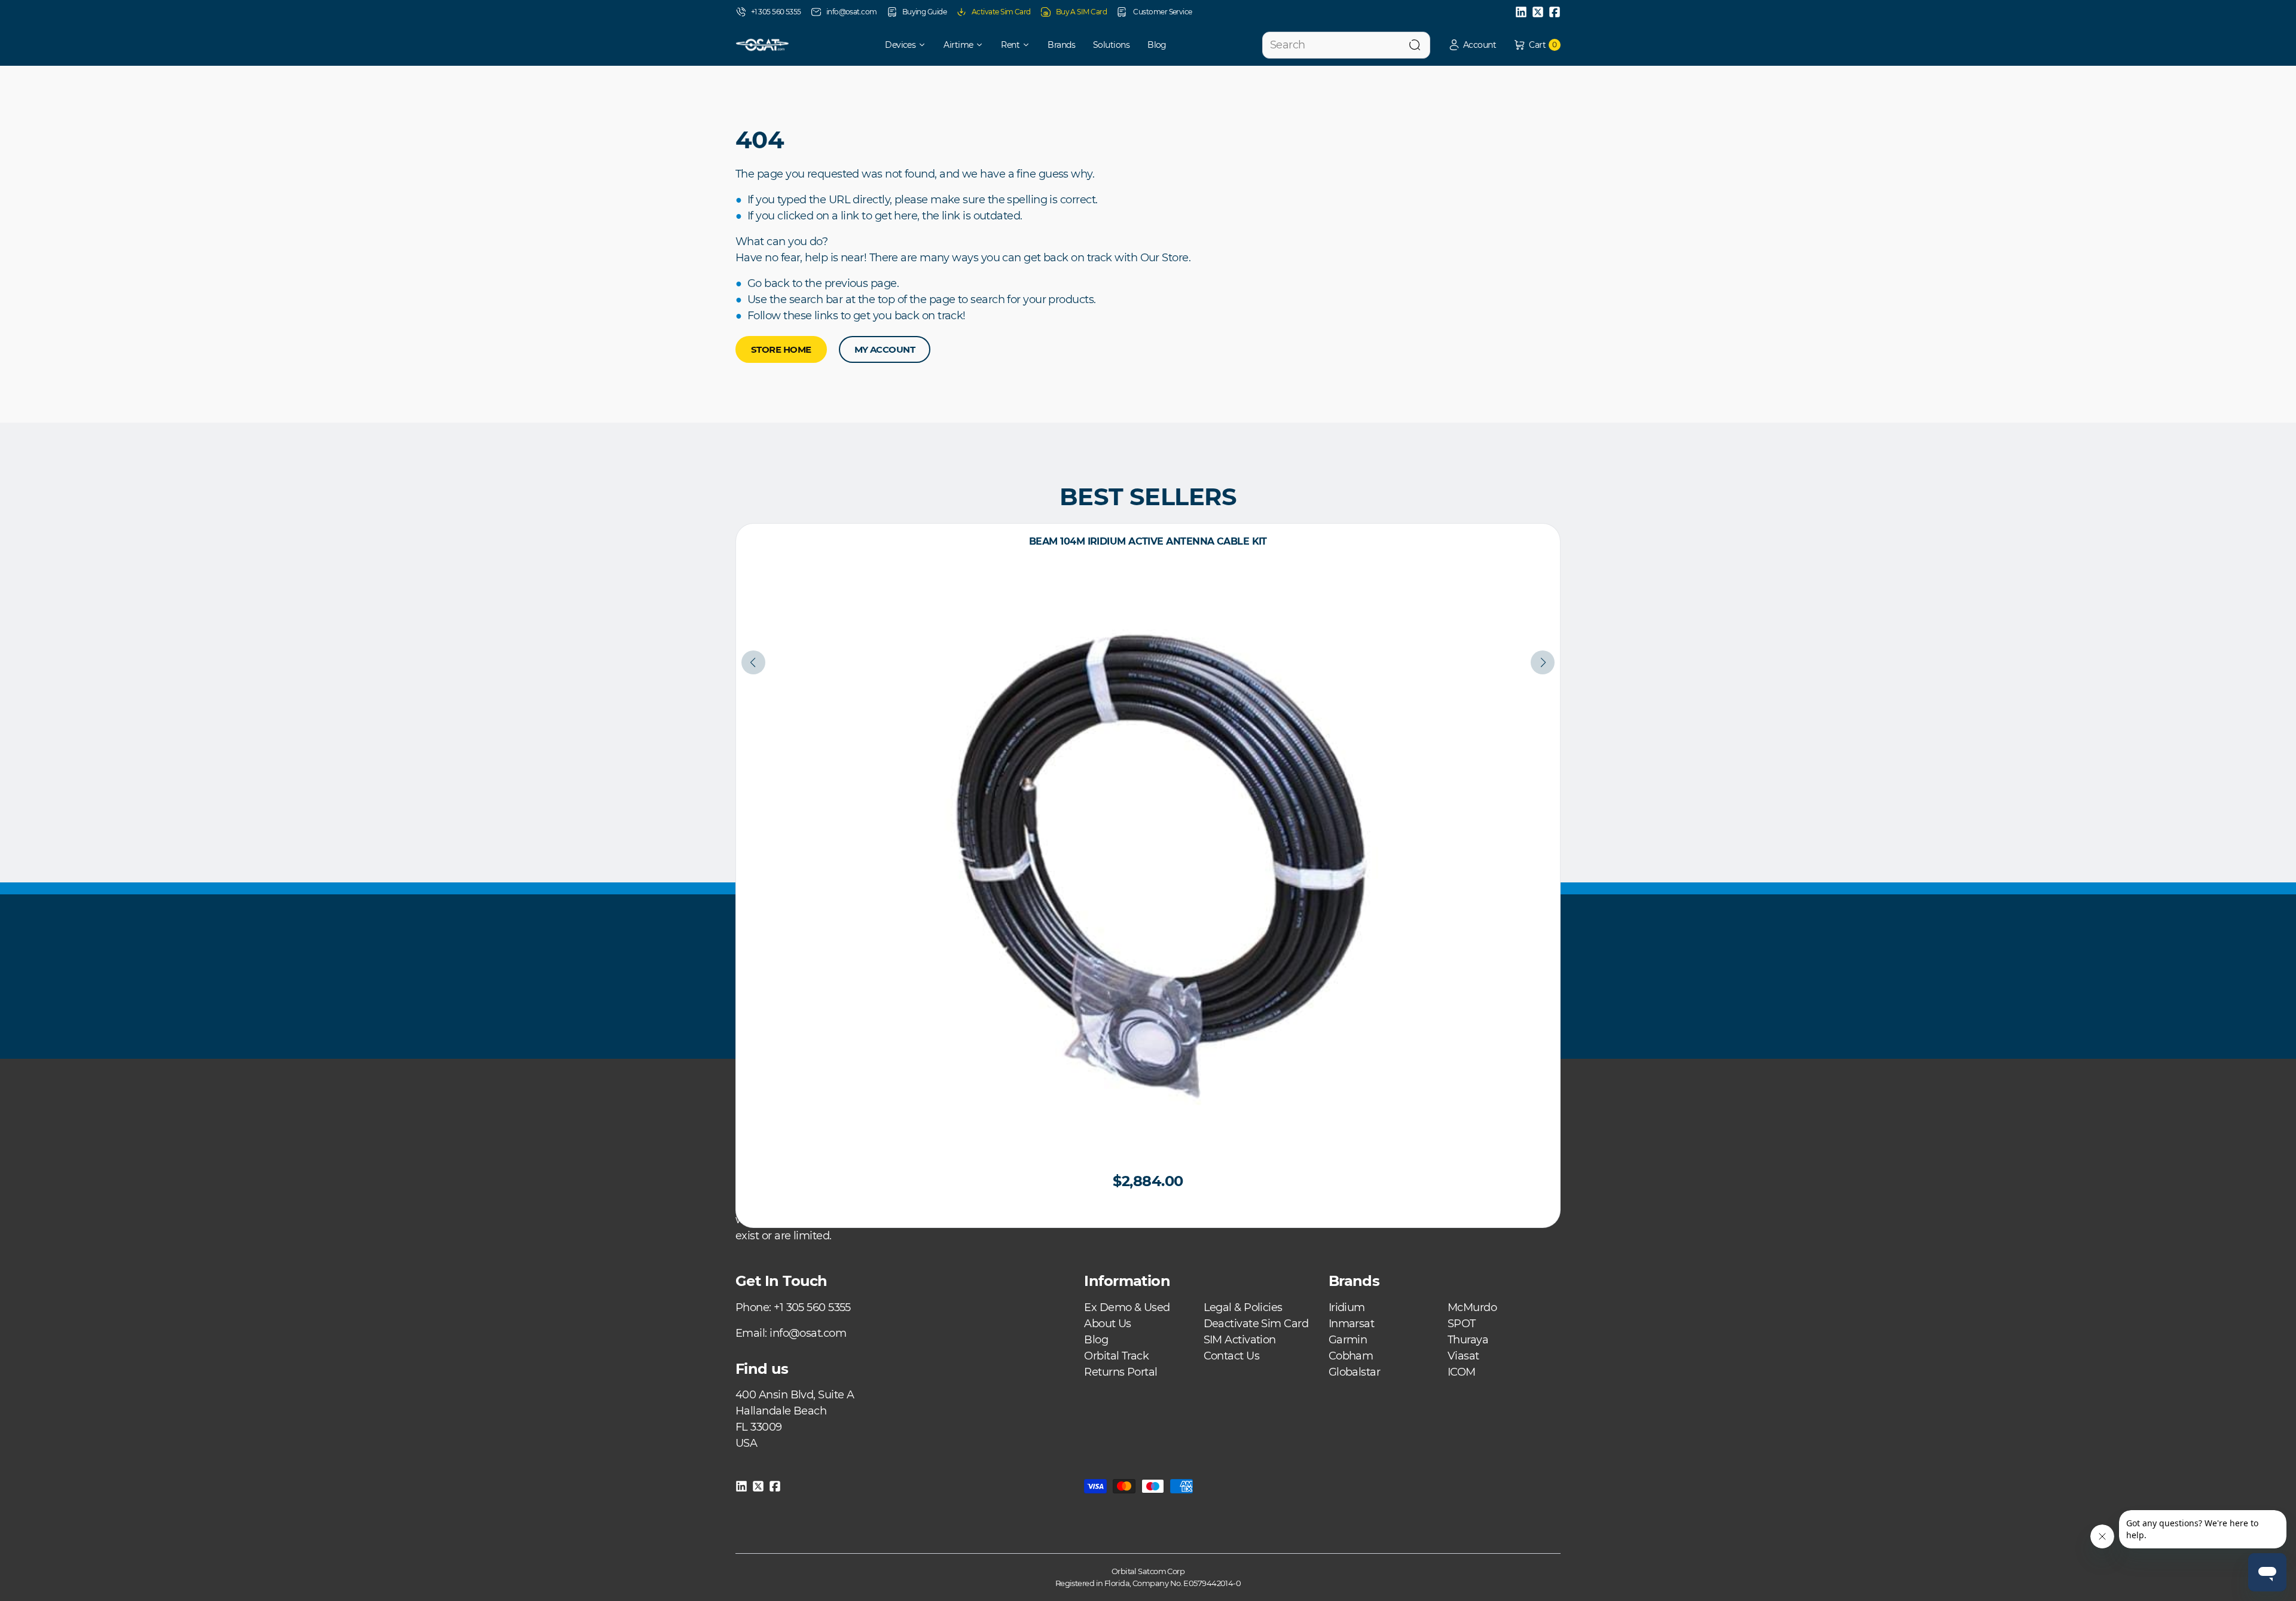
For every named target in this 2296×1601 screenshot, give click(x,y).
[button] (1472, 45)
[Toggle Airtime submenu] (984, 45)
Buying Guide (924, 12)
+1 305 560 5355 (776, 12)
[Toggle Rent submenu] (1030, 45)
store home (781, 349)
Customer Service (1162, 12)
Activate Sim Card (1001, 12)
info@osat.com (852, 12)
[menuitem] (897, 45)
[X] (1538, 12)
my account (885, 349)
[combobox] (1346, 45)
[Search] (1415, 45)
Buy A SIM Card (1081, 12)
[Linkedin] (1521, 12)
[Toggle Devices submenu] (926, 45)
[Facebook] (1555, 12)
